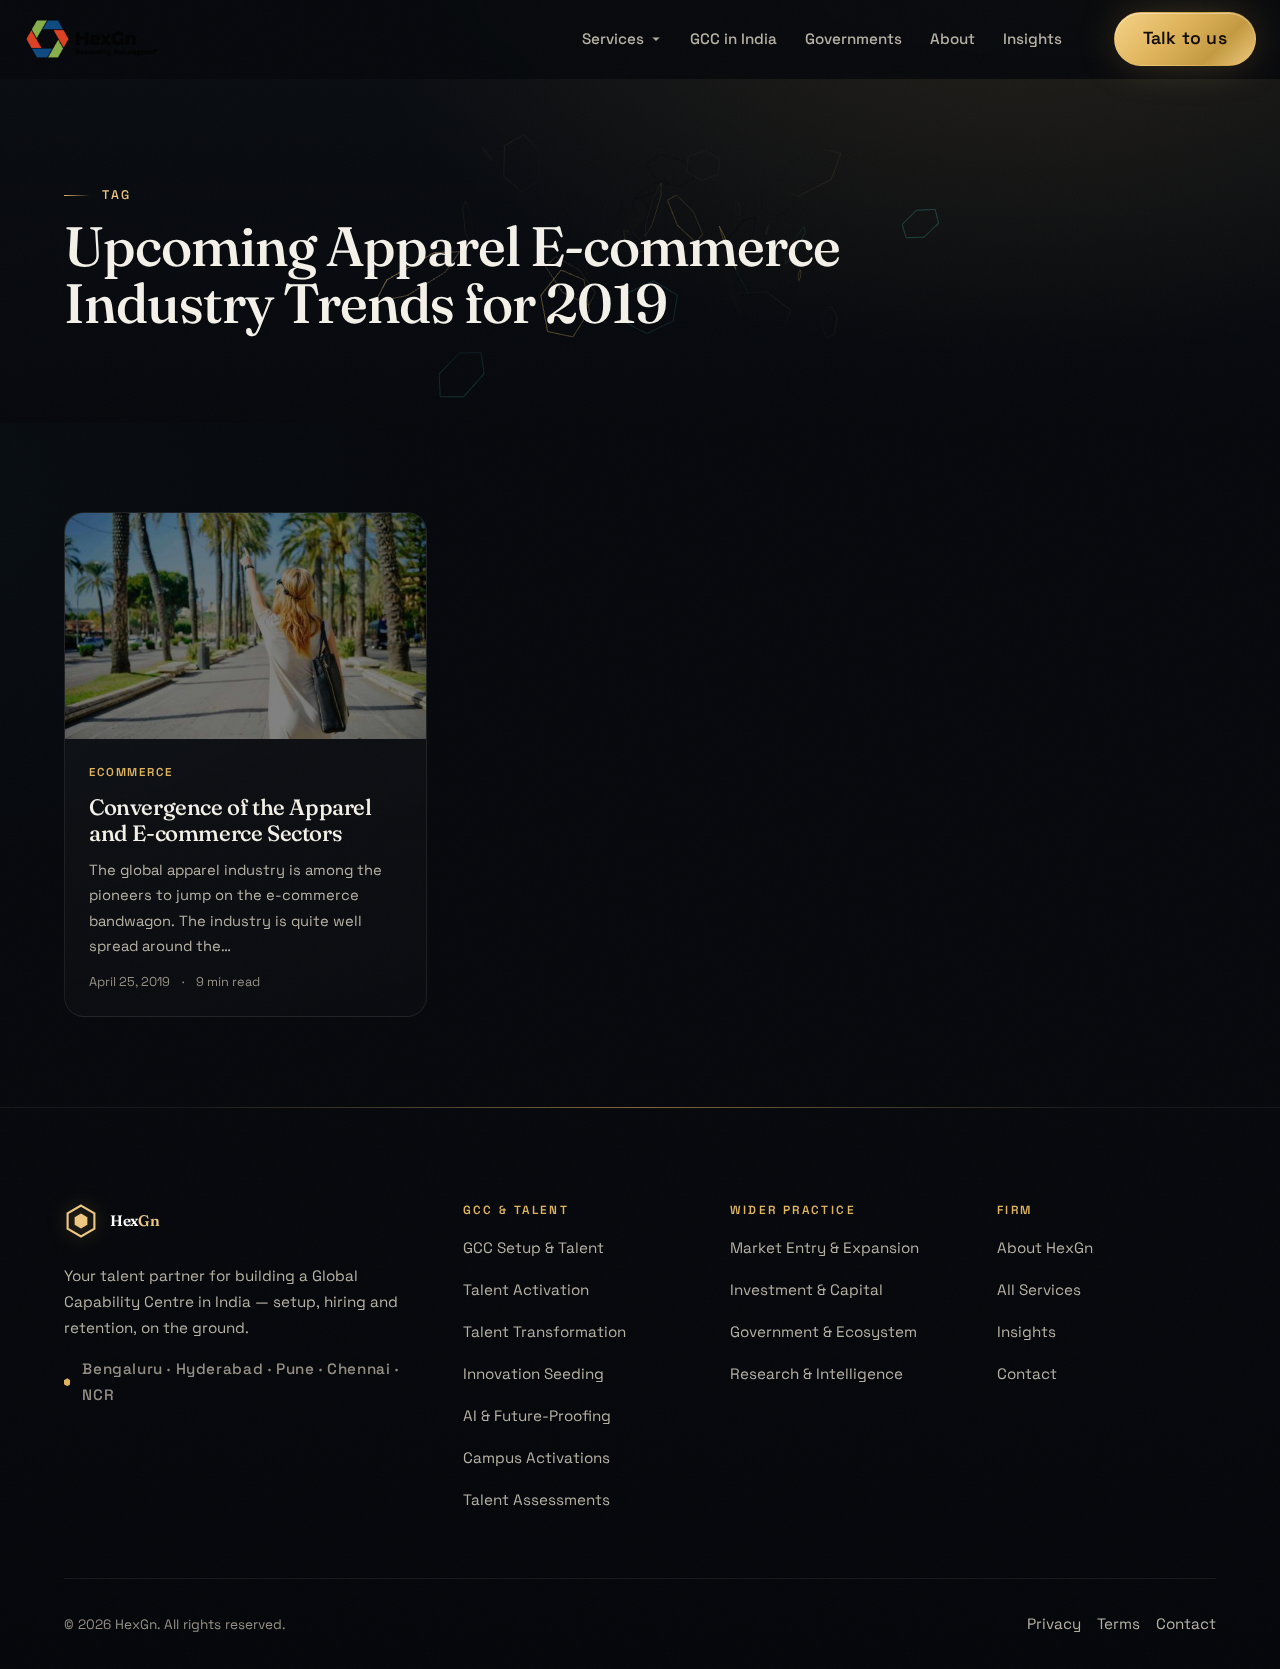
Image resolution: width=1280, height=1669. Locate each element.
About (952, 38)
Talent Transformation (544, 1331)
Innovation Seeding (533, 1373)
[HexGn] (92, 39)
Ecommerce (131, 772)
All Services (1039, 1289)
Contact (1027, 1373)
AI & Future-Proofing (537, 1415)
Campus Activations (536, 1457)
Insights (1032, 38)
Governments (853, 38)
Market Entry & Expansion (824, 1247)
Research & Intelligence (816, 1373)
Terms (1118, 1623)
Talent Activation (526, 1289)
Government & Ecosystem (823, 1331)
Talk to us (1185, 38)
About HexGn (1045, 1247)
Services (613, 38)
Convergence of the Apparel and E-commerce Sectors (230, 820)
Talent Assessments (536, 1499)
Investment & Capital (806, 1289)
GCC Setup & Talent (533, 1247)
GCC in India (733, 38)
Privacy (1054, 1623)
